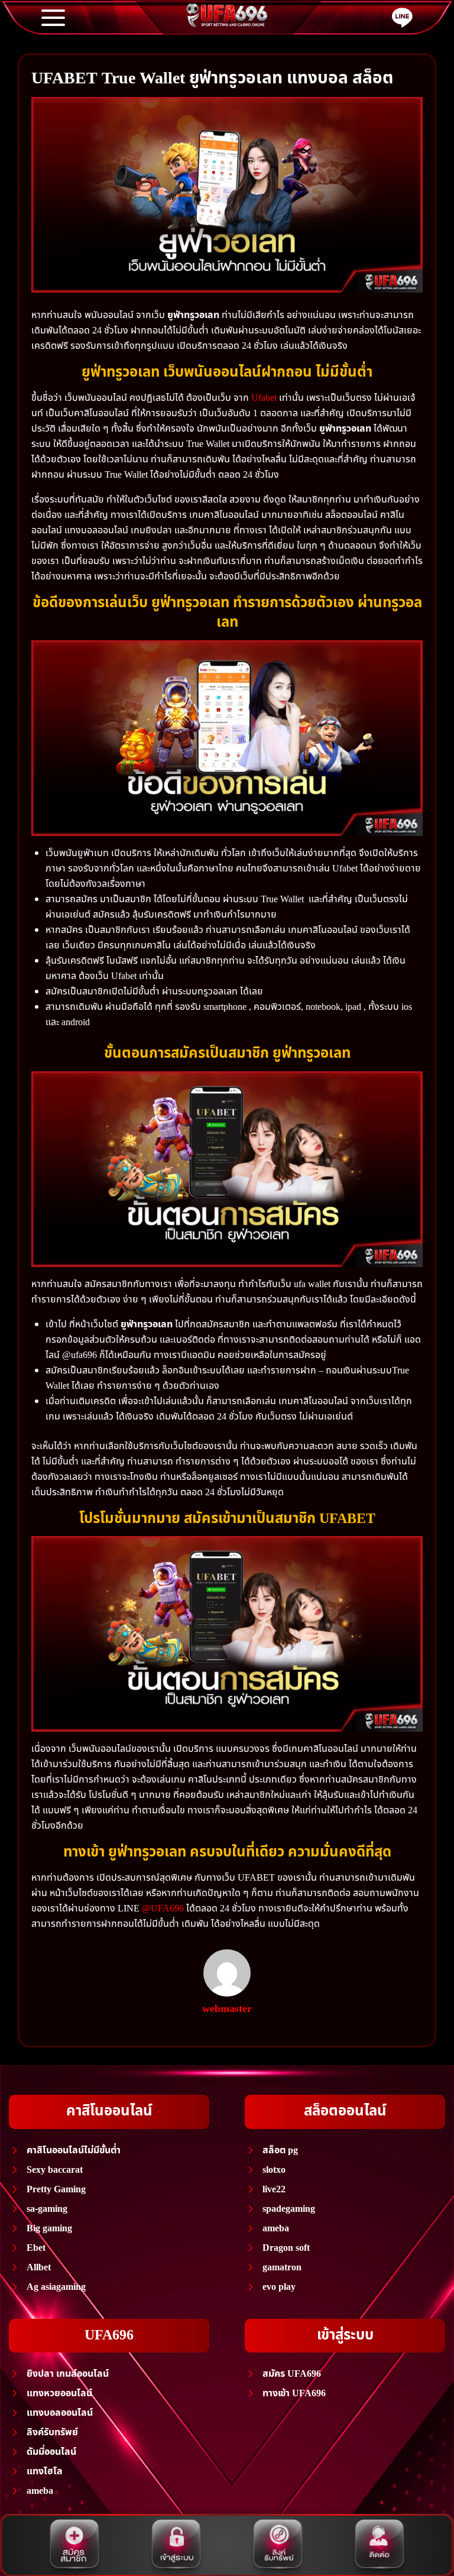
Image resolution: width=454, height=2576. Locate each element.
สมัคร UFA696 (292, 2374)
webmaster (227, 2009)
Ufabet (264, 398)
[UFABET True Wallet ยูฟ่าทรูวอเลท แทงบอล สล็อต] (227, 195)
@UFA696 (163, 1908)
